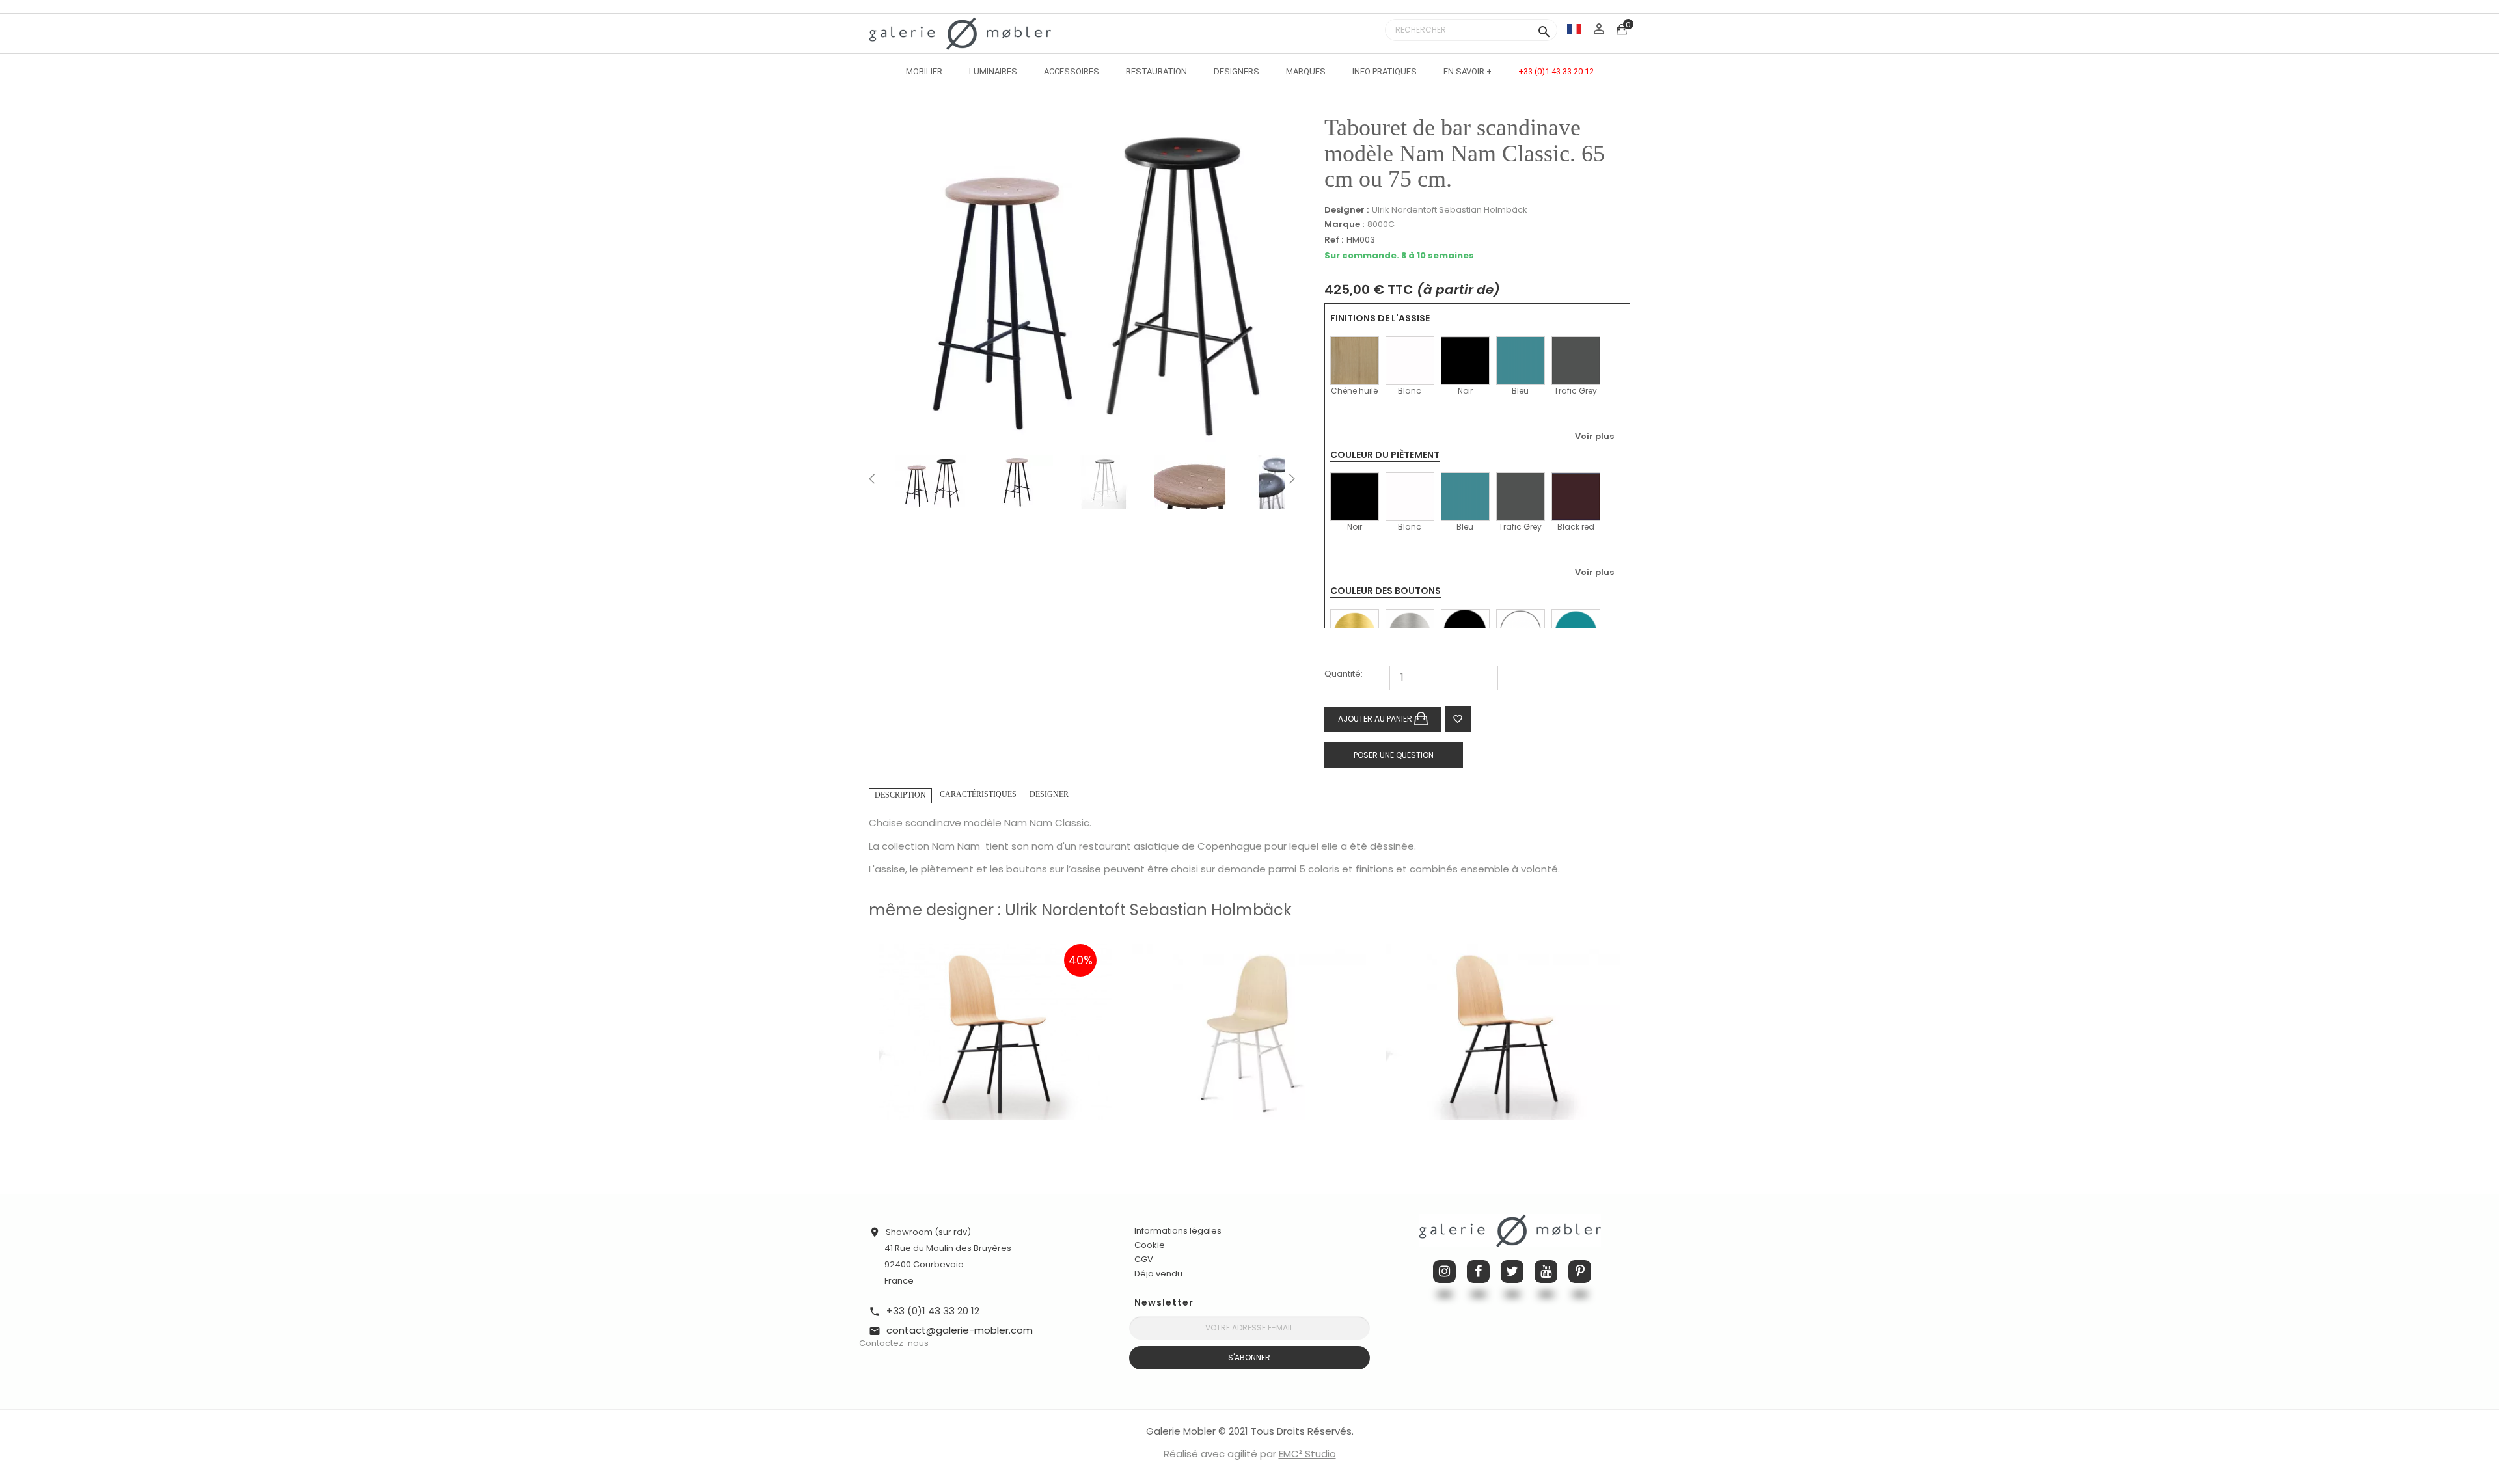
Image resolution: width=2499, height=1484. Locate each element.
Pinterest (1580, 1272)
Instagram (1444, 1272)
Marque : (1344, 224)
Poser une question (1394, 755)
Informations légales (1178, 1231)
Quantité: (1344, 674)
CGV (1144, 1259)
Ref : (1334, 240)
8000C (1381, 224)
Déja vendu (1158, 1274)
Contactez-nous (894, 1343)
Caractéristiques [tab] (978, 794)
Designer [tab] (1049, 794)
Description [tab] (900, 795)
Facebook (1478, 1272)
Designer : (1346, 210)
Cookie (1150, 1245)
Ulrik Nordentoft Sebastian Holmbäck (1450, 210)
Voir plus (1594, 436)
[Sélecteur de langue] (1574, 29)
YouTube (1546, 1272)
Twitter (1512, 1272)
